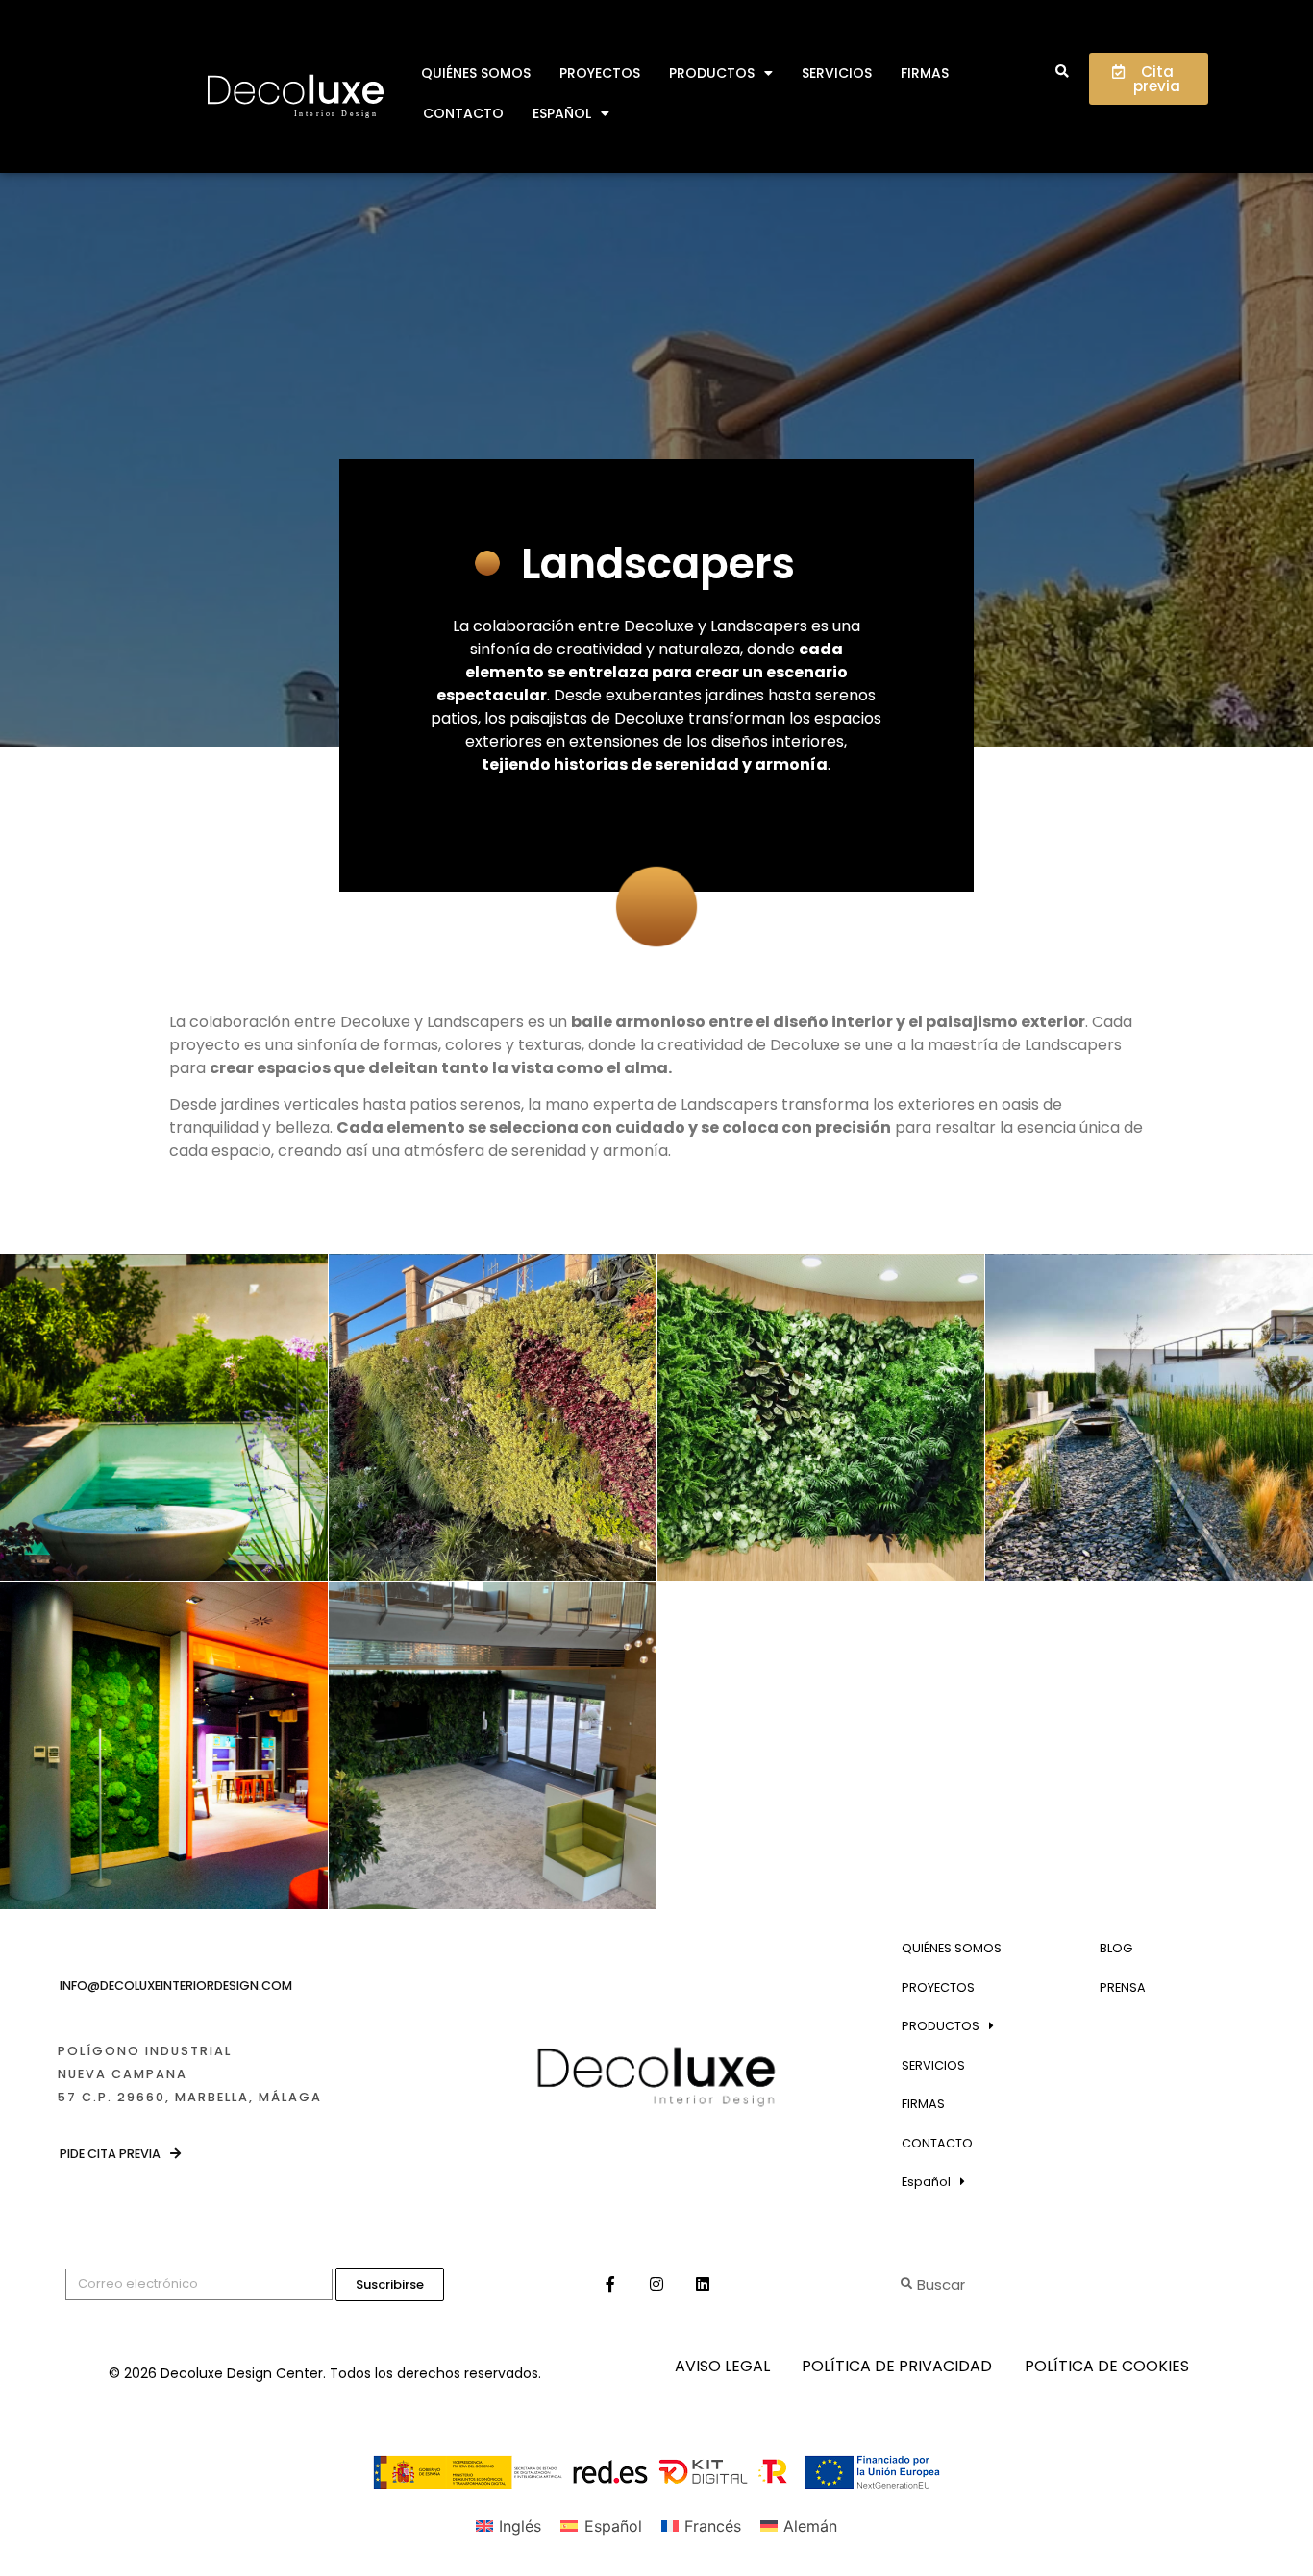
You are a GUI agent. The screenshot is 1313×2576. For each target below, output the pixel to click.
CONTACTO (463, 113)
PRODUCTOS (712, 73)
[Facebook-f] (610, 2284)
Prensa (1123, 1987)
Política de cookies (1107, 2366)
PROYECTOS (600, 73)
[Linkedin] (703, 2284)
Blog (1116, 1948)
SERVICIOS (837, 73)
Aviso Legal (722, 2366)
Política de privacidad (897, 2366)
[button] (1062, 73)
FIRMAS (925, 73)
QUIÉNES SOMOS (476, 73)
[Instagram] (656, 2284)
